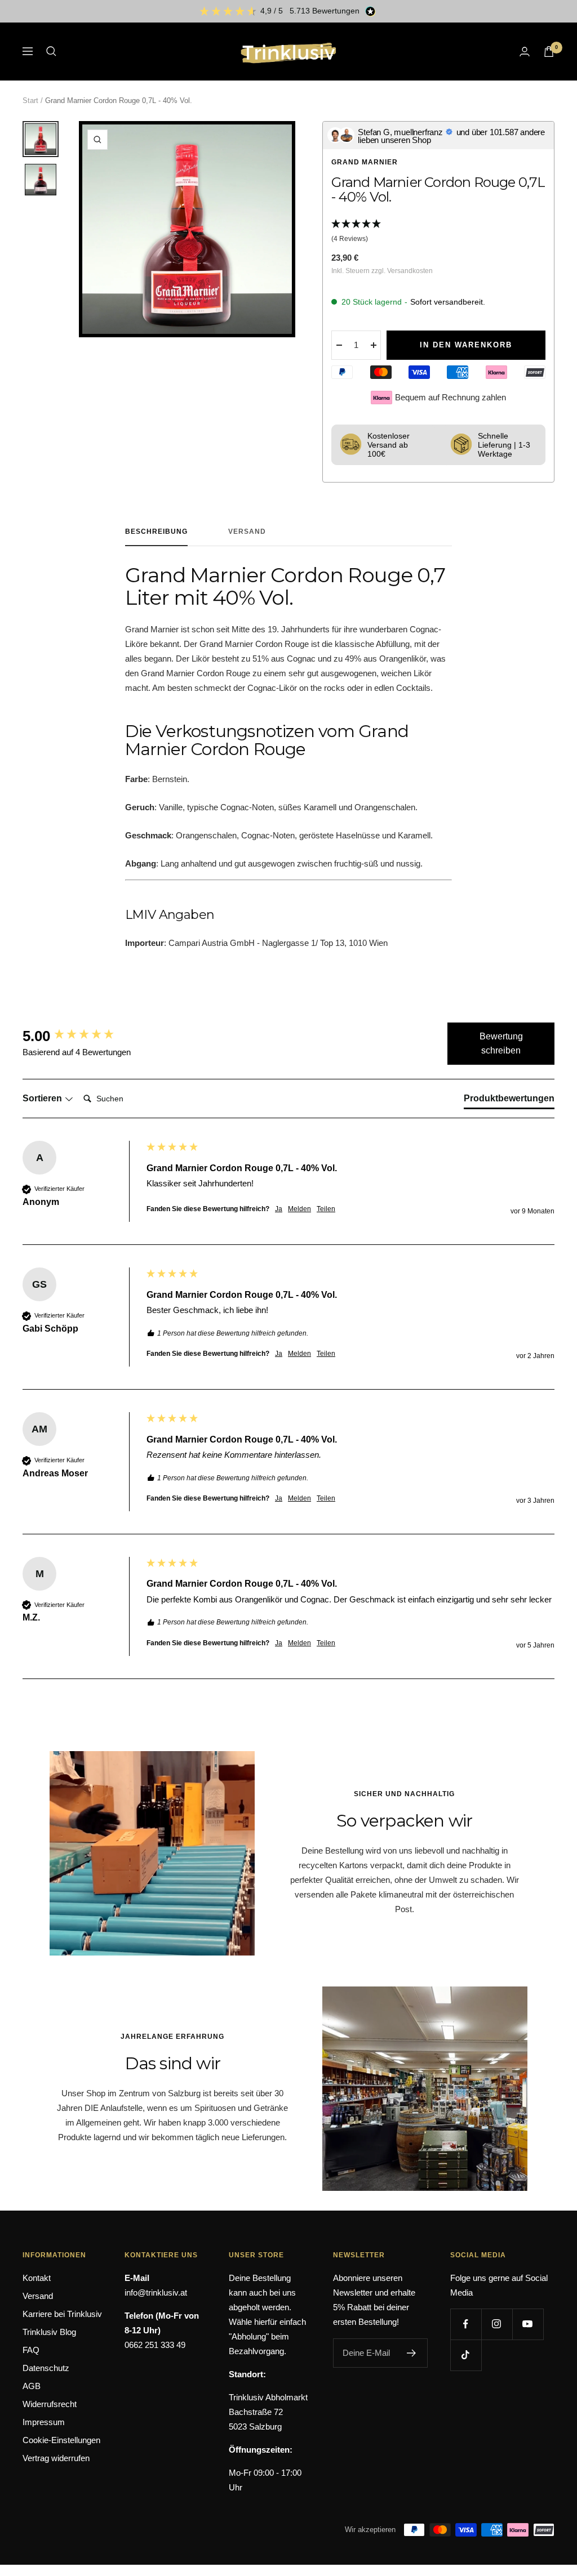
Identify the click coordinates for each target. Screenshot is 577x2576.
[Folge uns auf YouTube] (528, 2324)
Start (30, 101)
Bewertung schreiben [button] (501, 1044)
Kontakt (37, 2278)
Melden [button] (299, 1209)
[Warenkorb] (549, 52)
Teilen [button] (326, 1209)
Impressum (44, 2422)
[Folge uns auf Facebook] (466, 2324)
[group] (82, 1036)
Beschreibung (156, 532)
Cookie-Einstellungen (61, 2440)
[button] (438, 232)
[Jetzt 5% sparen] (412, 2353)
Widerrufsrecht (50, 2404)
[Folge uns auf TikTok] (466, 2355)
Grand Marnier (365, 162)
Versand (247, 532)
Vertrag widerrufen (56, 2458)
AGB (32, 2386)
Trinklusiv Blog (49, 2332)
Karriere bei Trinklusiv (62, 2314)
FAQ (31, 2350)
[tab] (509, 1101)
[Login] (525, 52)
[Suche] (51, 51)
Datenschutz (46, 2368)
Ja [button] (279, 1209)
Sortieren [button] (43, 1098)
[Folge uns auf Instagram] (497, 2324)
